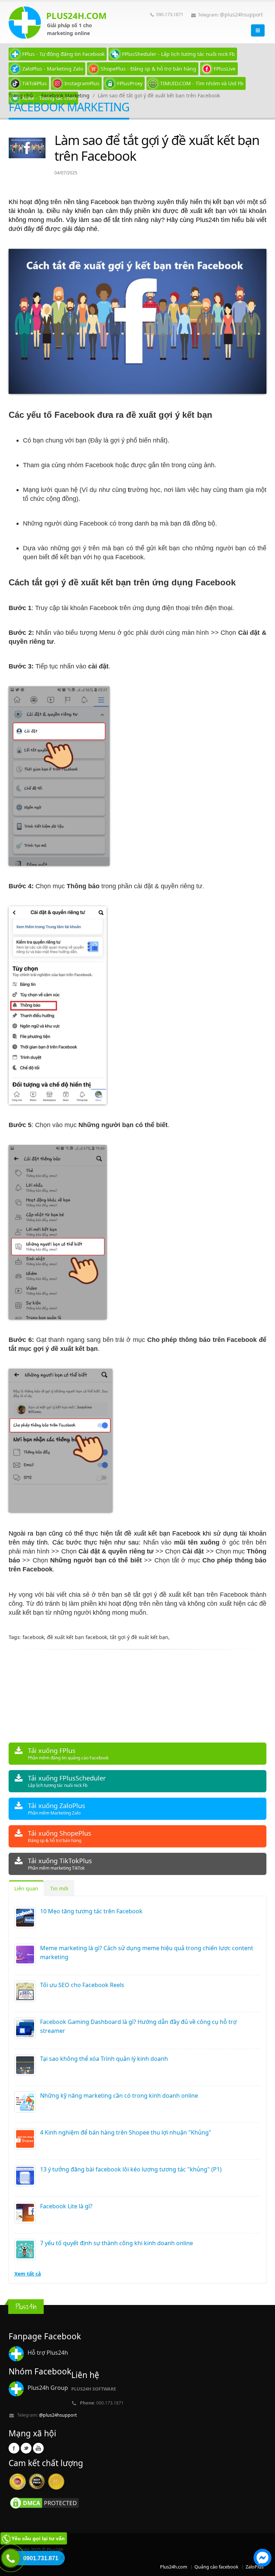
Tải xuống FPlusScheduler (67, 1781)
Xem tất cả (28, 2274)
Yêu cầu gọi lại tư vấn (38, 2538)
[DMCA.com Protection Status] (44, 2502)
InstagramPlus (82, 83)
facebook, (35, 1637)
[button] (262, 2559)
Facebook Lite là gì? (66, 2206)
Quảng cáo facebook (216, 2567)
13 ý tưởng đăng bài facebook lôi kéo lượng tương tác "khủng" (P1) (131, 2169)
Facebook (14, 2448)
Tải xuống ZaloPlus (57, 1809)
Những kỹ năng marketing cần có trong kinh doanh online (119, 2096)
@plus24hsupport (241, 15)
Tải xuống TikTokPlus (60, 1864)
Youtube (38, 2448)
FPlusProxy (130, 83)
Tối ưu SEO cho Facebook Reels (82, 1985)
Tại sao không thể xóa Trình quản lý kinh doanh (104, 2059)
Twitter (26, 2448)
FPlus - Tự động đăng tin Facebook (63, 54)
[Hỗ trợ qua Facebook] (262, 2559)
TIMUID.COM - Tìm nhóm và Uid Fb (202, 83)
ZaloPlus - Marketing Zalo (53, 69)
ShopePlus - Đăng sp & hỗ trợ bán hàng (148, 69)
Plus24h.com (174, 2567)
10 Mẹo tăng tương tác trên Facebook (91, 1911)
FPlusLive (225, 69)
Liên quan (26, 1888)
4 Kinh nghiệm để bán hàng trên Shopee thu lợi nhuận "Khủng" (126, 2132)
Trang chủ (21, 95)
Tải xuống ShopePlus (60, 1836)
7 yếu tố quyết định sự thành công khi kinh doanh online (117, 2243)
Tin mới (59, 1888)
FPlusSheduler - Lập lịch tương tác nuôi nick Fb (178, 54)
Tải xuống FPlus (68, 1753)
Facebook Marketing (65, 95)
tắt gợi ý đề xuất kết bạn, (140, 1637)
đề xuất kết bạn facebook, (78, 1637)
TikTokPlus (35, 83)
